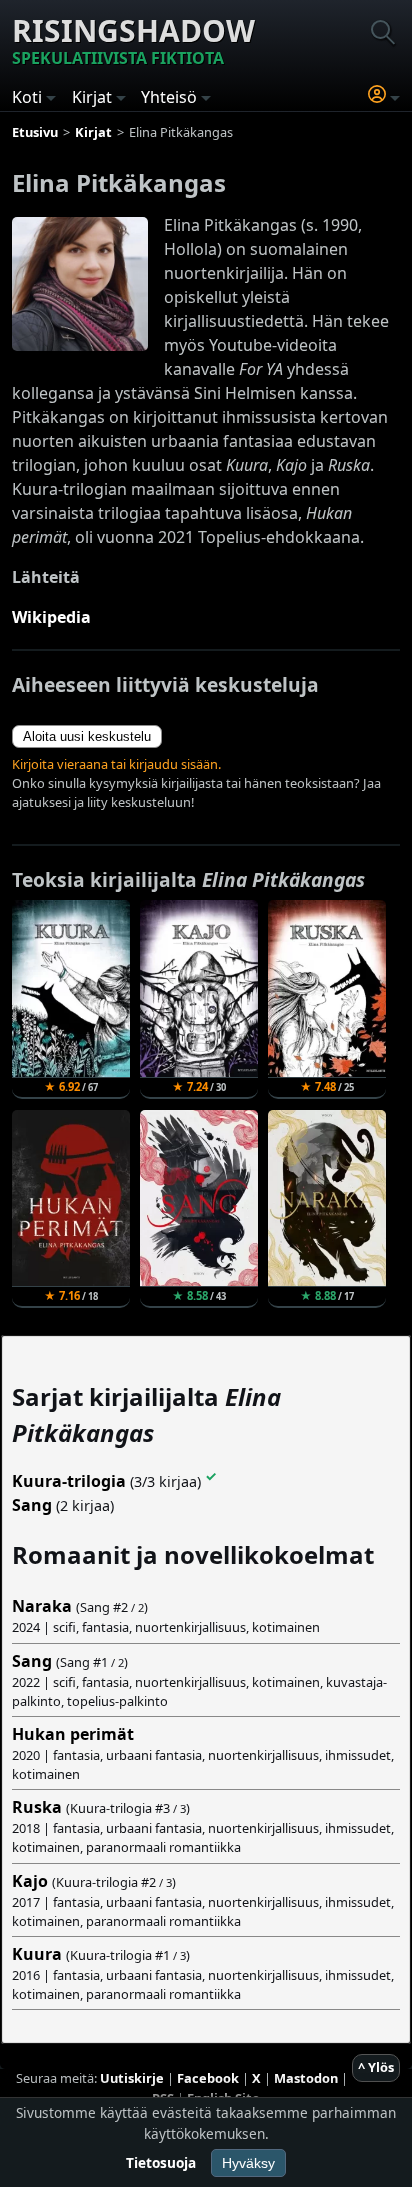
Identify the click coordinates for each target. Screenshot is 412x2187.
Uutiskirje (132, 2078)
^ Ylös (376, 2067)
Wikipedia (51, 617)
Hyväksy (248, 2163)
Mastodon (306, 2078)
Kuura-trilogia (69, 1481)
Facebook (208, 2078)
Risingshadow (133, 39)
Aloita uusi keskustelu (87, 736)
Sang (32, 1505)
